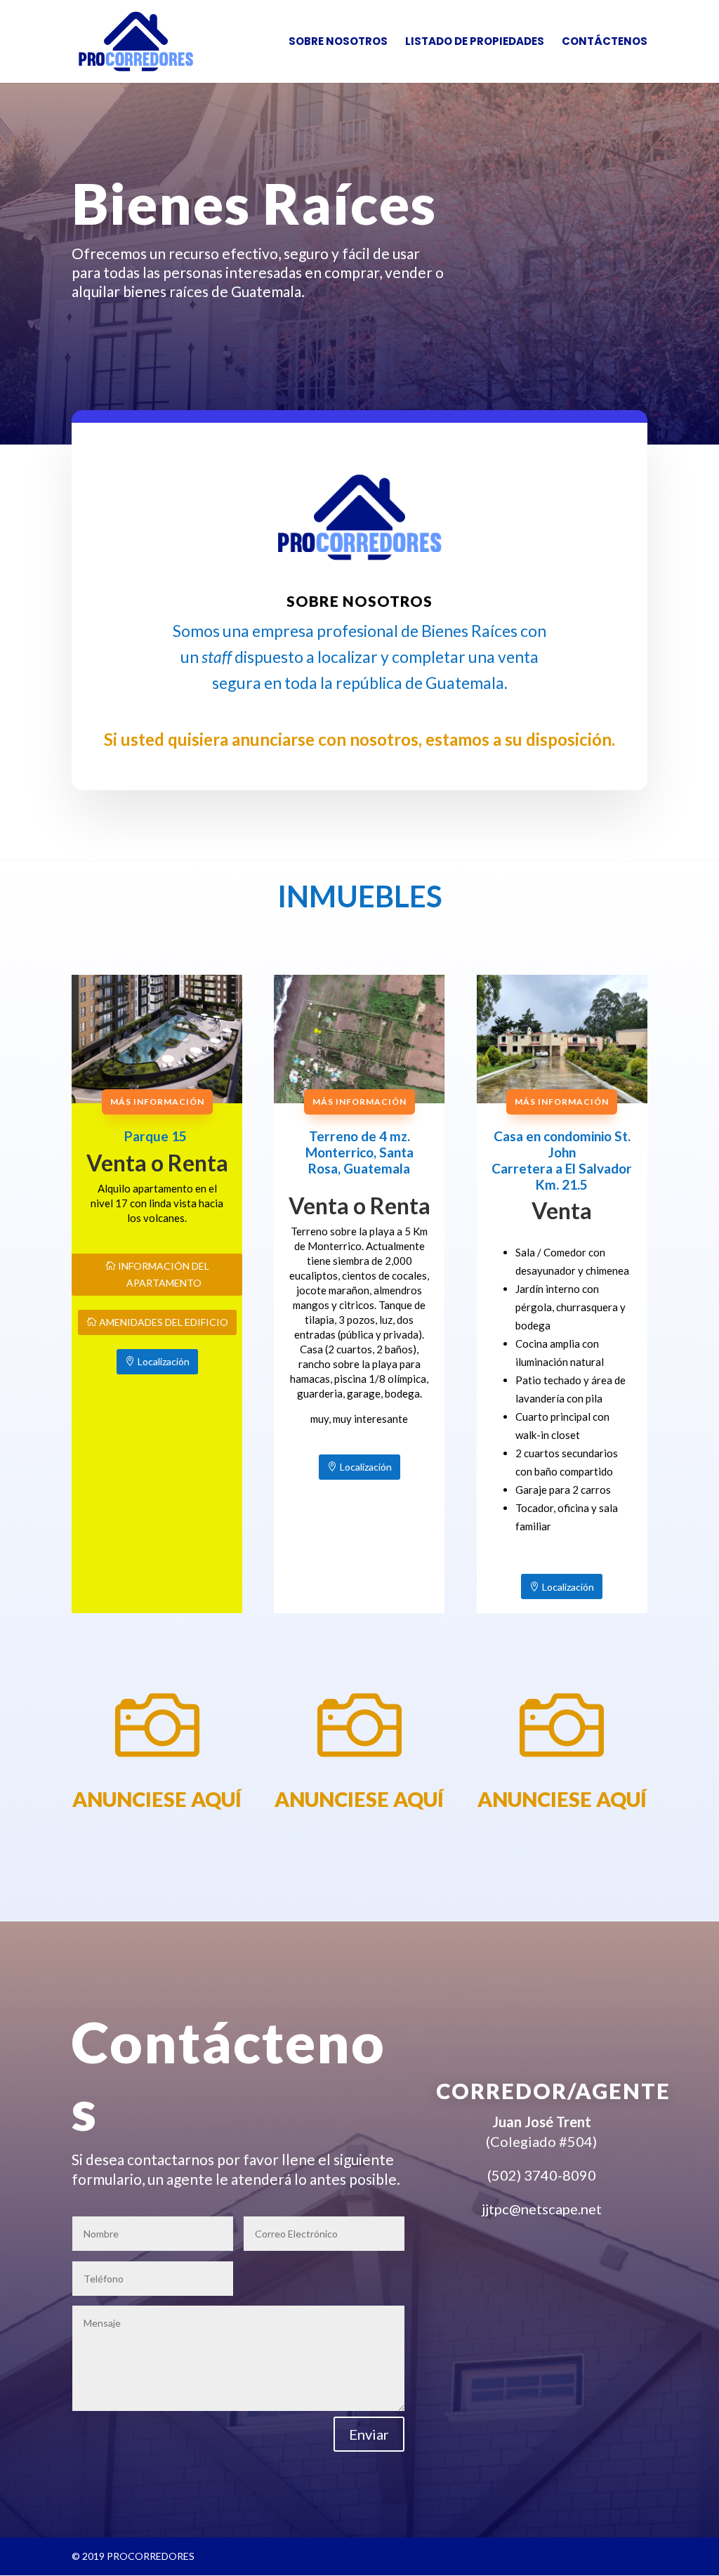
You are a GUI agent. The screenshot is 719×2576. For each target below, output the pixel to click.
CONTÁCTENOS (605, 42)
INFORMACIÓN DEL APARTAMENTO (164, 1274)
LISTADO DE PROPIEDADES (475, 42)
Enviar (369, 2434)
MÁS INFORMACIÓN (157, 1102)
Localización (164, 1361)
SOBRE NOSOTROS (338, 42)
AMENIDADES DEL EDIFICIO (164, 1322)
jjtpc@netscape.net (542, 2209)
